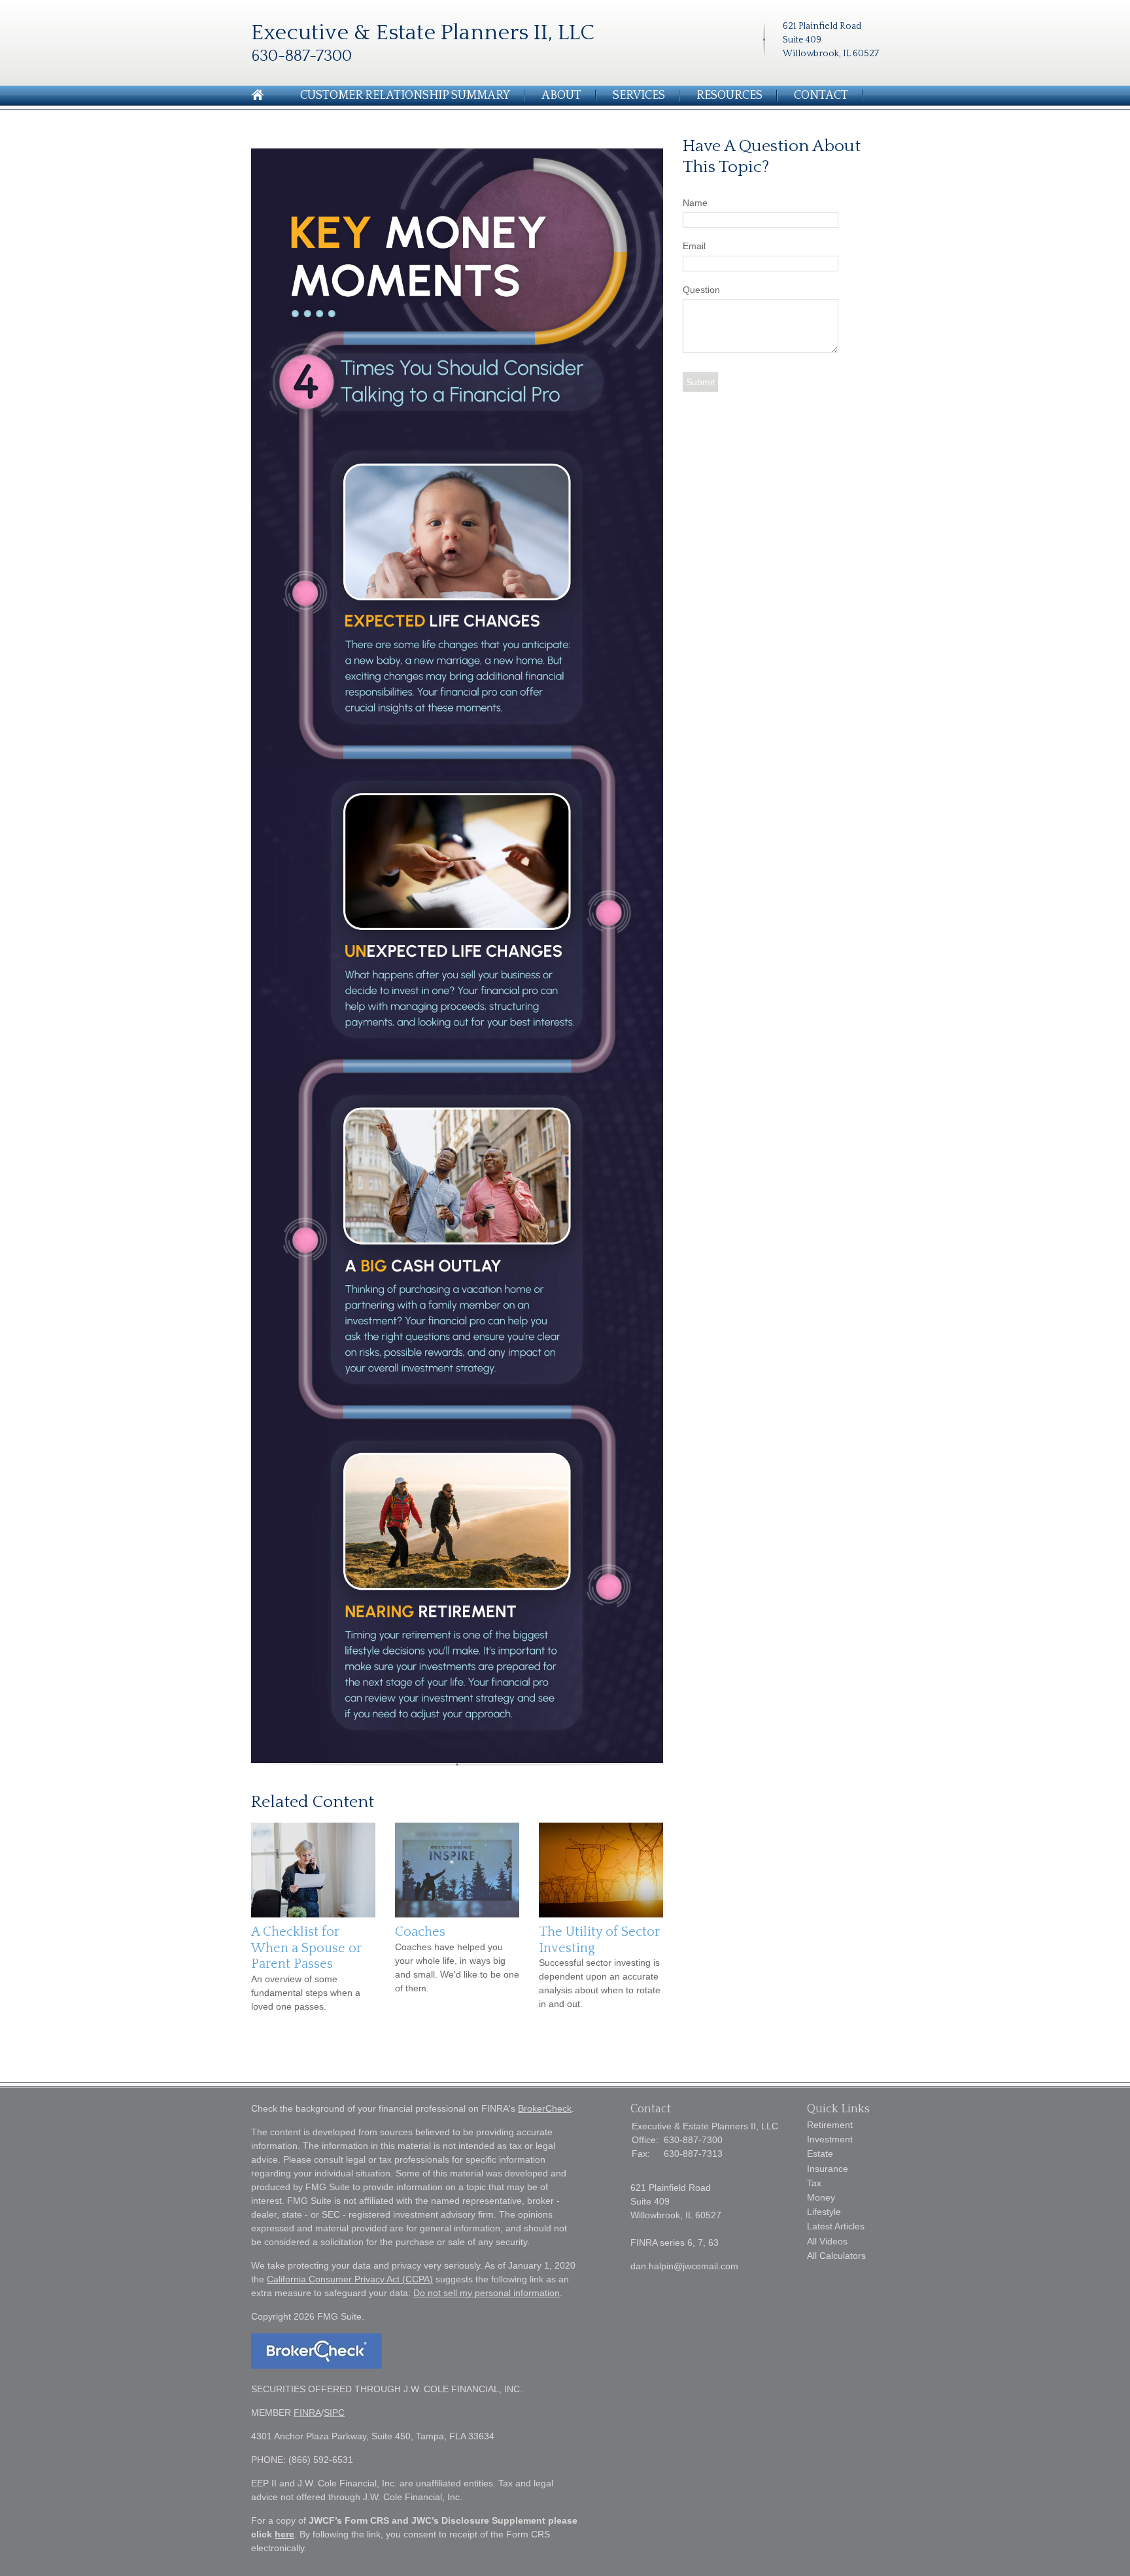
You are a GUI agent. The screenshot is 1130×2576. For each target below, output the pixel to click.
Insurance (828, 2169)
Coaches (420, 1932)
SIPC (334, 2413)
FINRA (307, 2413)
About (561, 95)
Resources (729, 95)
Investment (830, 2139)
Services (639, 95)
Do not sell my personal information (487, 2293)
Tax (814, 2183)
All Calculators (836, 2256)
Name (695, 203)
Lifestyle (824, 2212)
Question (701, 290)
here (284, 2534)
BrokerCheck (545, 2108)
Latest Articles (836, 2226)
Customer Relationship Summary (405, 95)
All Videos (827, 2241)
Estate (820, 2154)
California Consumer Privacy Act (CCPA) (350, 2279)
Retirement (830, 2125)
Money (821, 2197)
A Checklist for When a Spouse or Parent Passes (306, 1948)
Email (694, 246)
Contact (821, 95)
